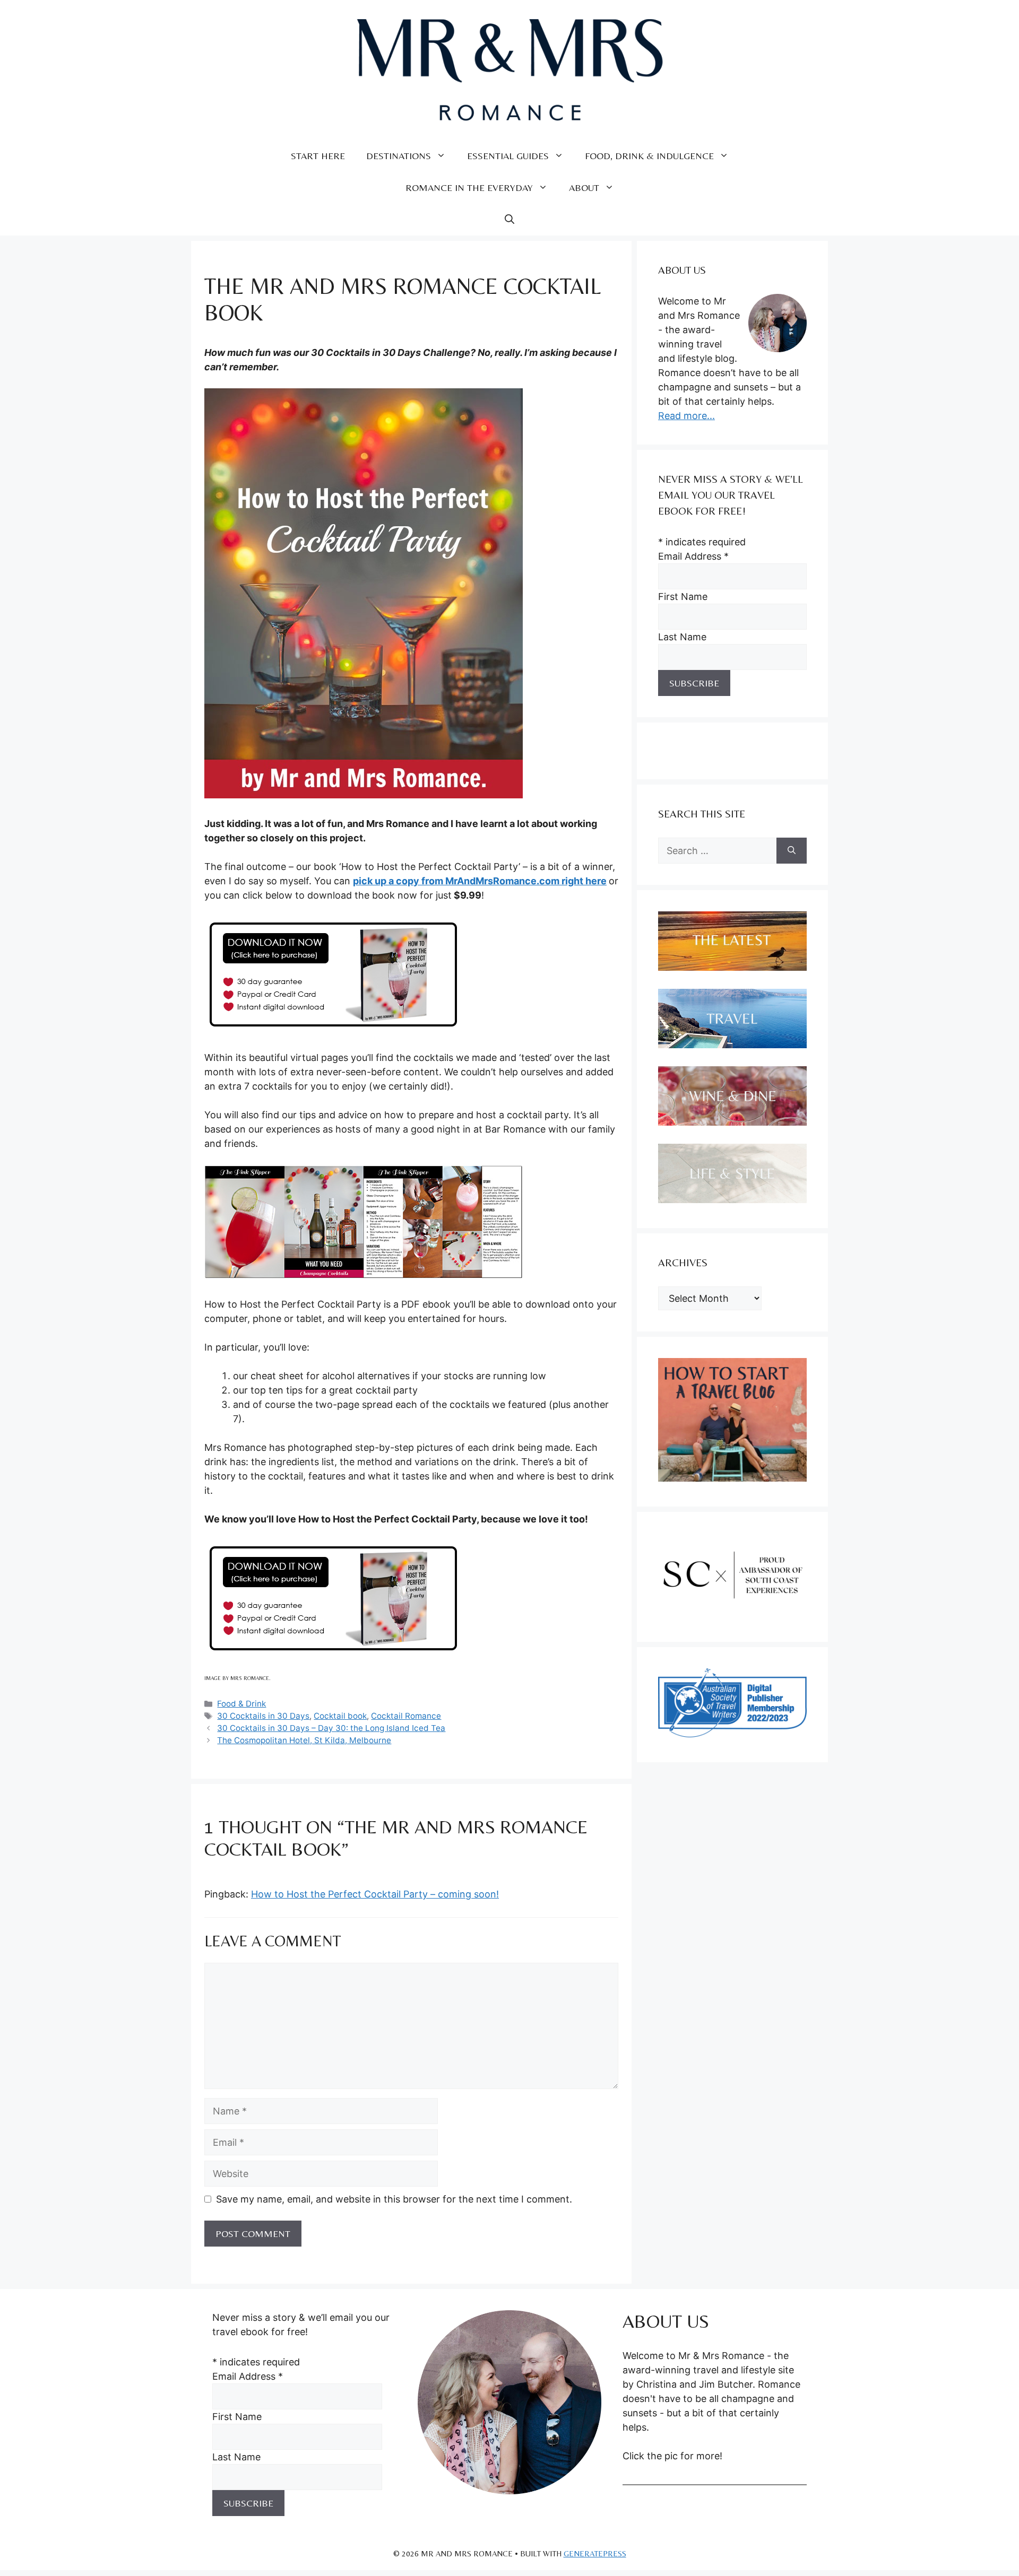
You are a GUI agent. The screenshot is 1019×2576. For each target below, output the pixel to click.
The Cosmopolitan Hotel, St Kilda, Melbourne (304, 1740)
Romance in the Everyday (469, 188)
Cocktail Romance (406, 1716)
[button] (509, 220)
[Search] (792, 851)
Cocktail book (340, 1716)
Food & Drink (241, 1704)
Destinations (399, 156)
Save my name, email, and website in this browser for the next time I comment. (394, 2199)
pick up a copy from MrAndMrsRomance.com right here (480, 881)
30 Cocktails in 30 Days (263, 1716)
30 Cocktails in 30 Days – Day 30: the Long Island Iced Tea (331, 1728)
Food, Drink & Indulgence (649, 156)
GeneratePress (595, 2553)
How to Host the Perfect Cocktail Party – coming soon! (375, 1894)
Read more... (686, 416)
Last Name (682, 637)
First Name (683, 597)
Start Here (318, 156)
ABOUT (584, 188)
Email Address (693, 556)
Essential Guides (508, 156)
